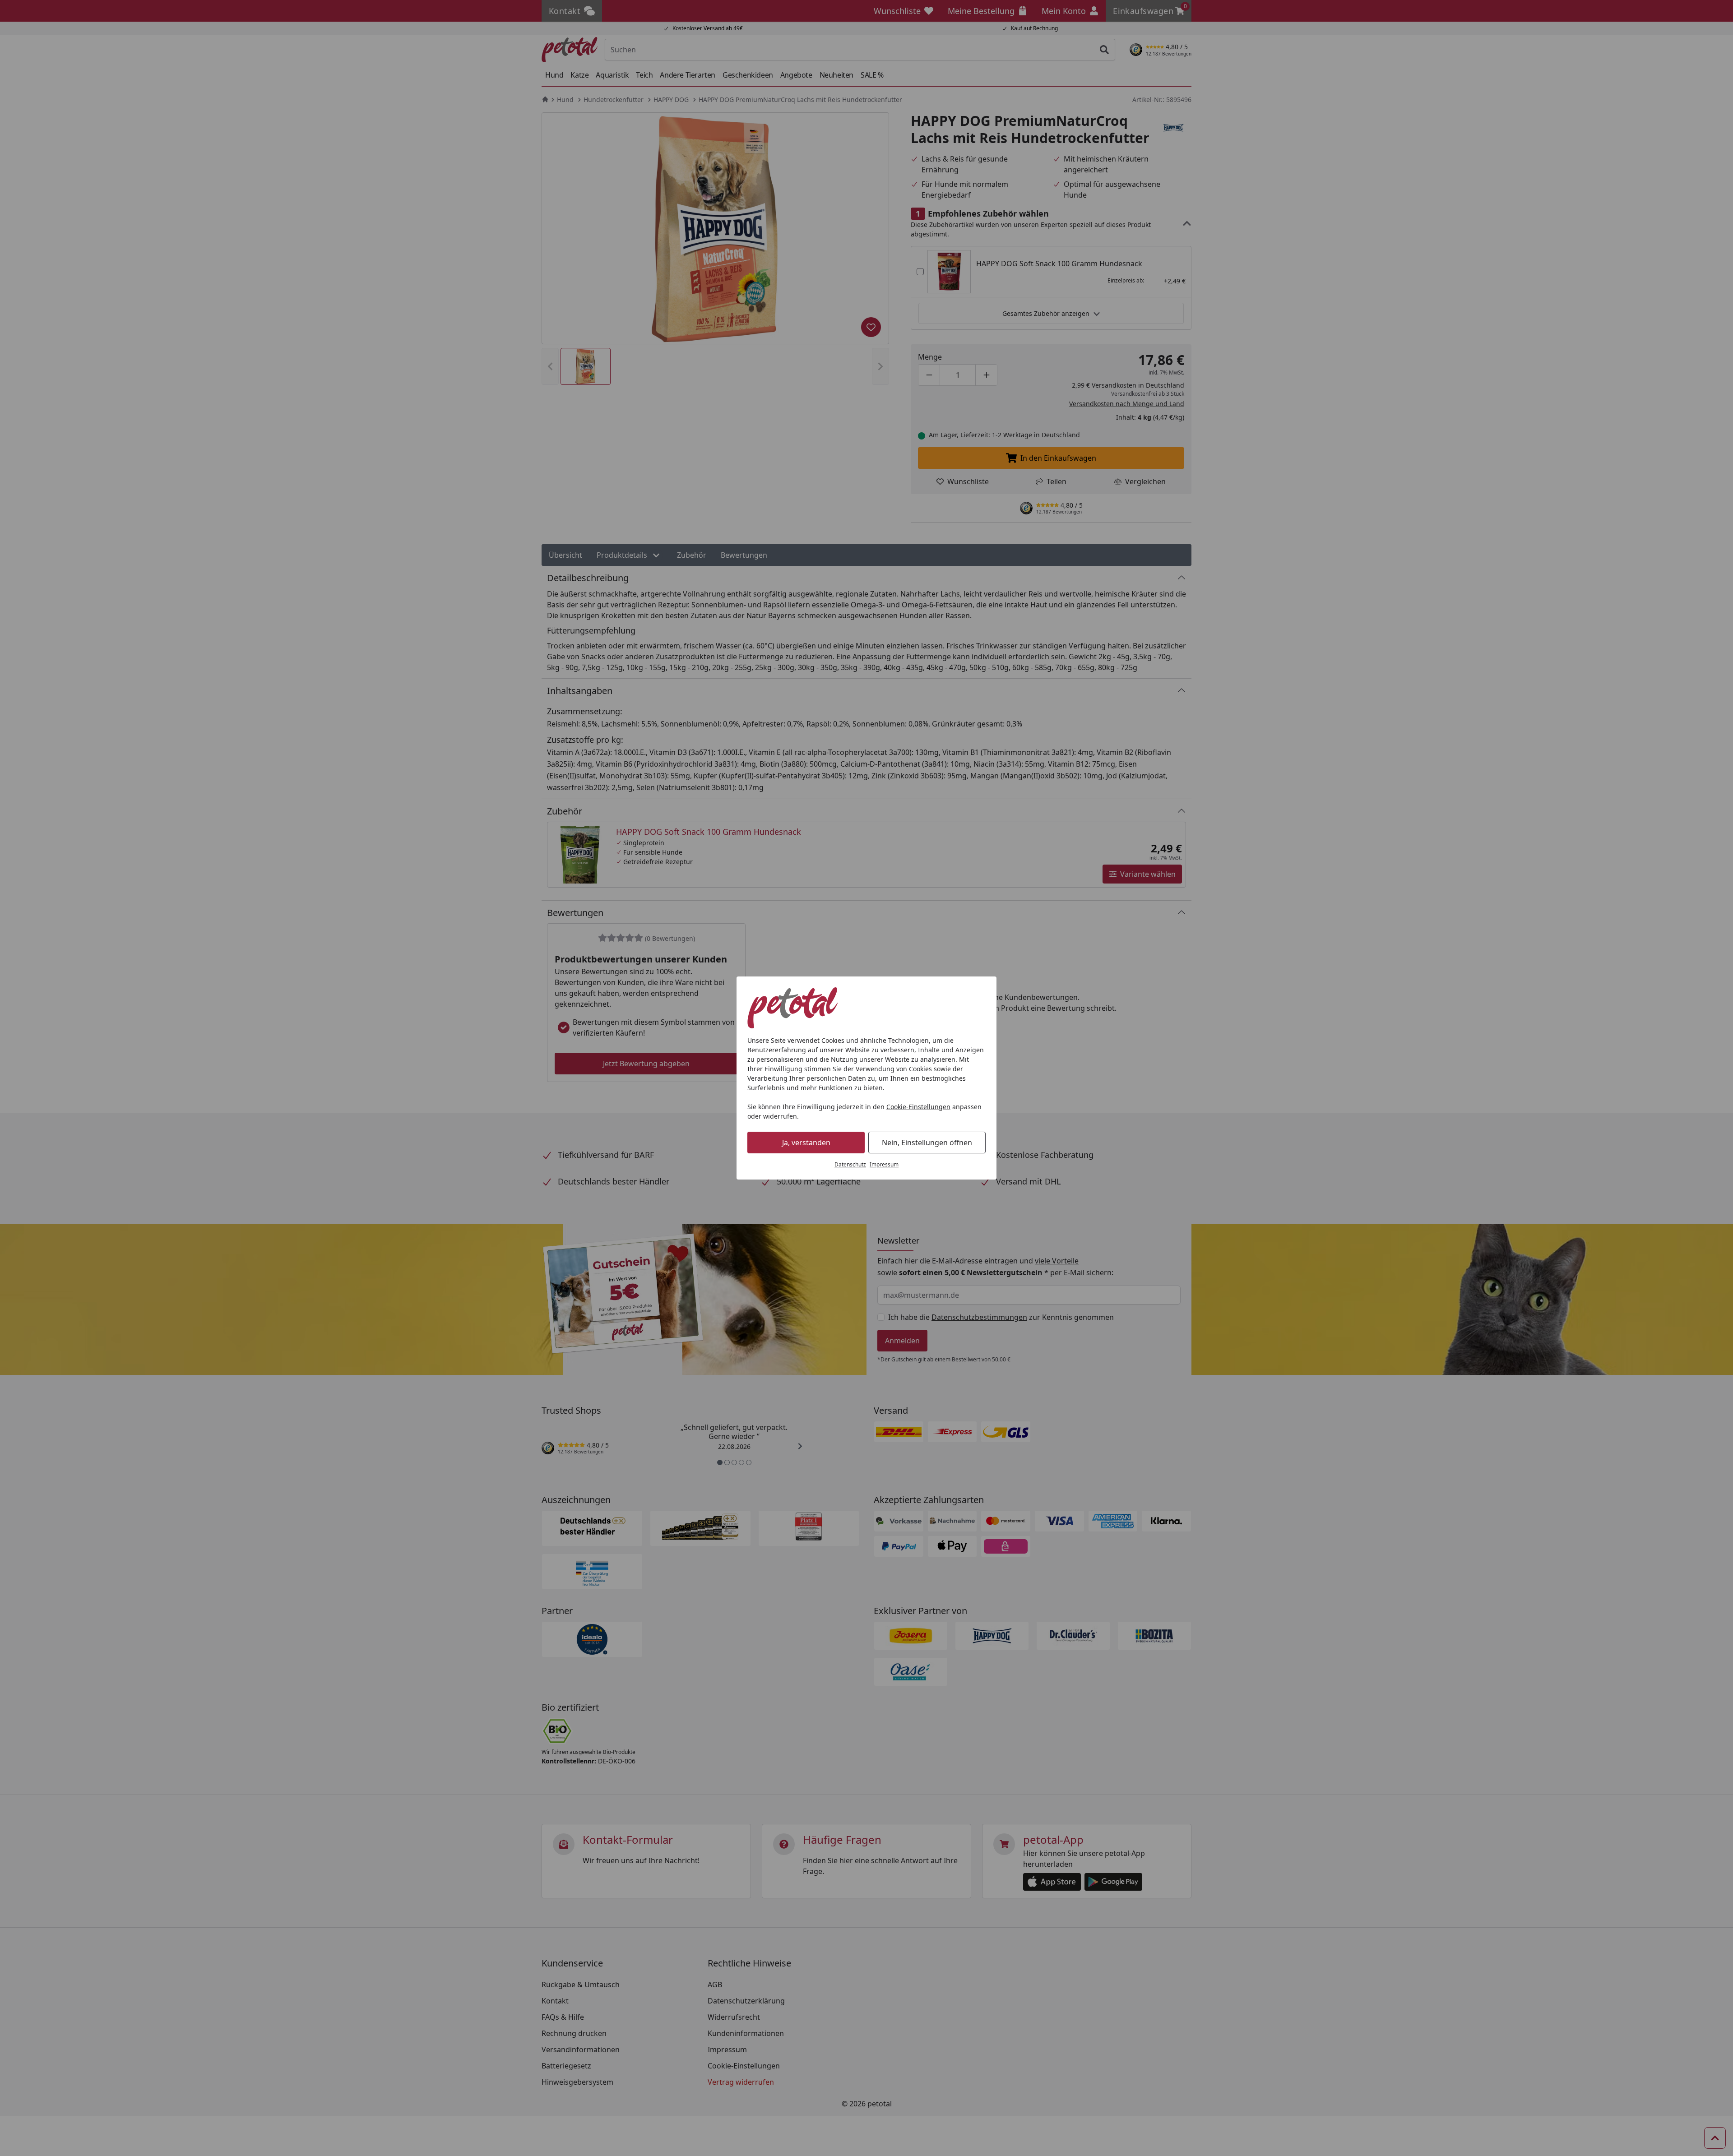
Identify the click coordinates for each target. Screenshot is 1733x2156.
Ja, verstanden (806, 1143)
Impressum (884, 1164)
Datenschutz (850, 1164)
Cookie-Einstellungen (918, 1107)
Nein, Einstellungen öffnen (927, 1143)
